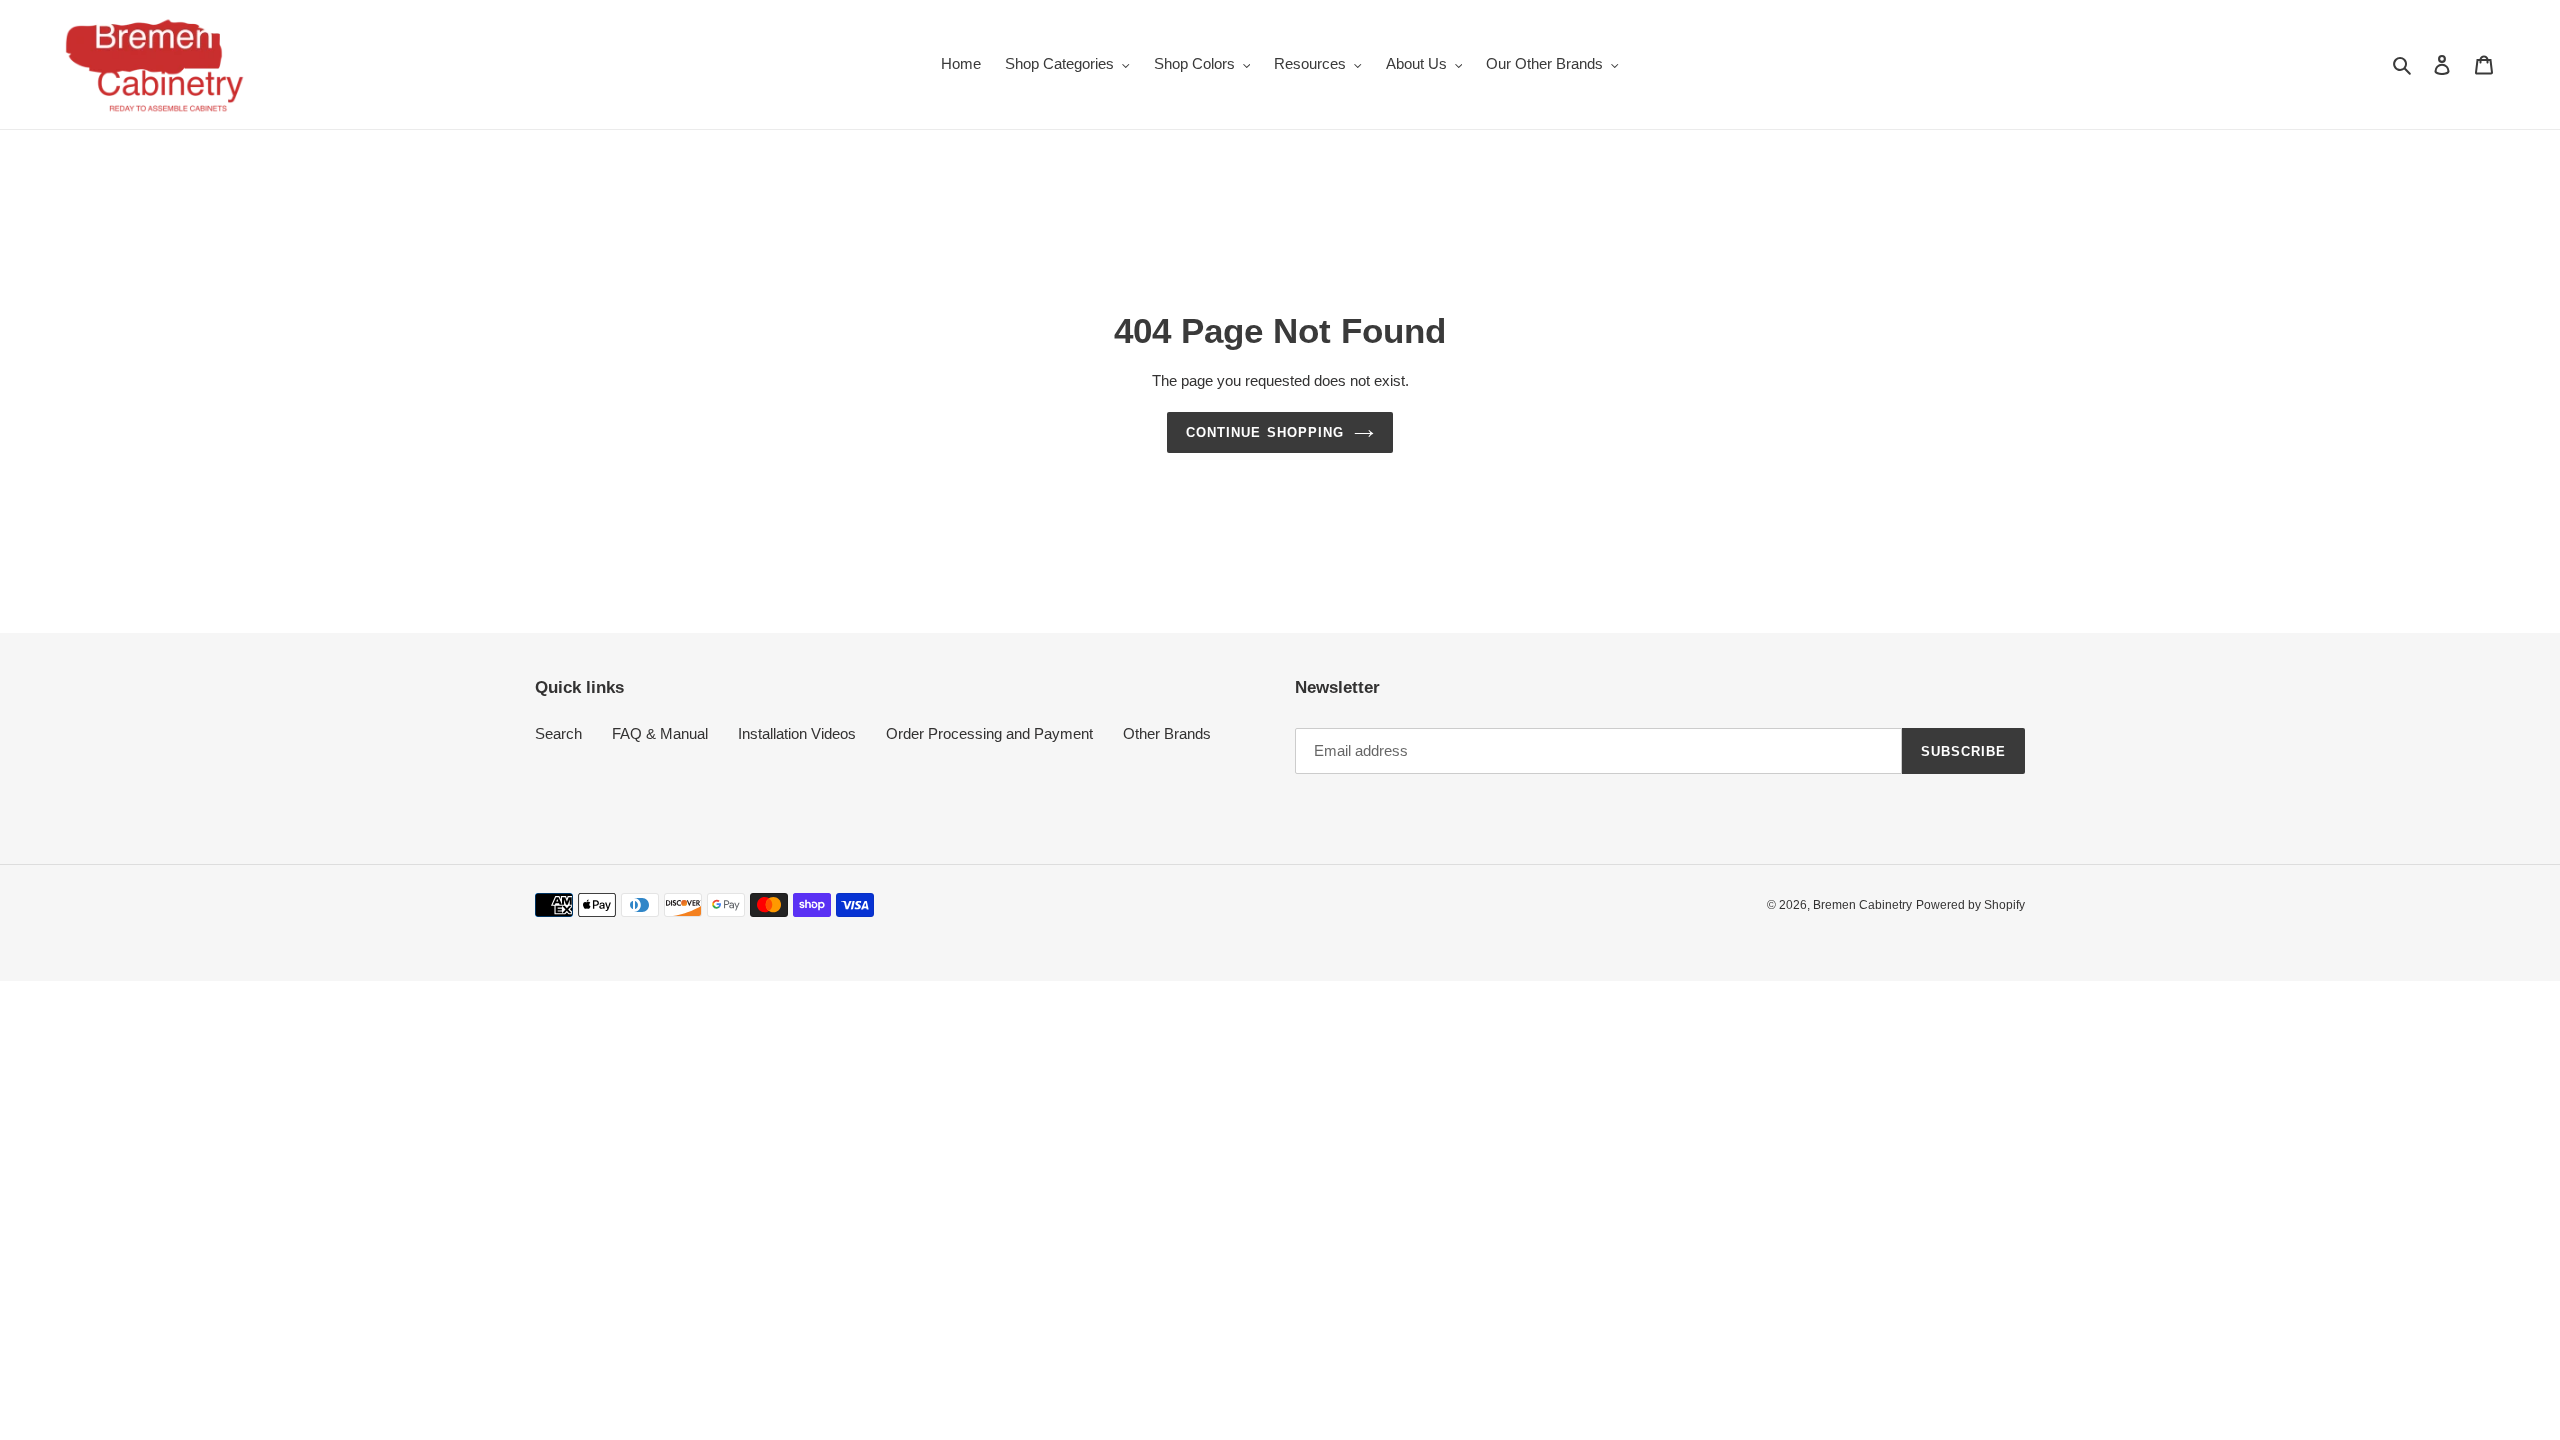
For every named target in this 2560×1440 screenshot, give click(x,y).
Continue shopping (1265, 432)
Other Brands (1167, 733)
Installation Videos (797, 733)
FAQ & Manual (660, 733)
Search (558, 733)
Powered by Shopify (1970, 905)
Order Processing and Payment (989, 733)
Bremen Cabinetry (1862, 905)
